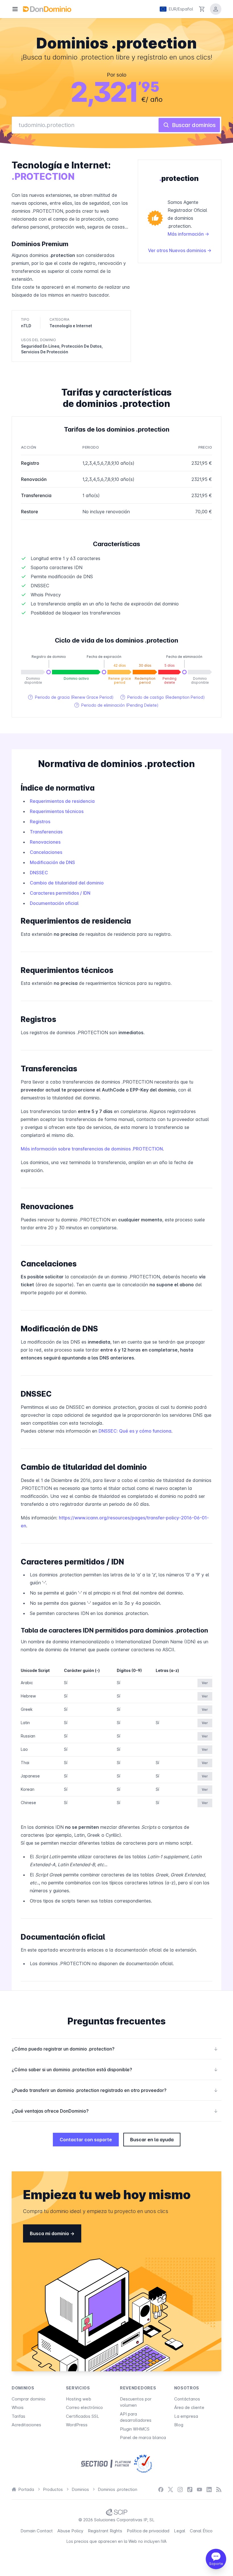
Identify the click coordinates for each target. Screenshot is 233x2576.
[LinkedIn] (209, 2490)
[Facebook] (161, 2490)
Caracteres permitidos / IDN (60, 893)
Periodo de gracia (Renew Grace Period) (71, 697)
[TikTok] (190, 2490)
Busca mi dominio (50, 2233)
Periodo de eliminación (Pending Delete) (116, 705)
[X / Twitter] (170, 2490)
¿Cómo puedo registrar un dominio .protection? (115, 2049)
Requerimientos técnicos (57, 811)
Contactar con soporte (86, 2140)
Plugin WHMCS (135, 2429)
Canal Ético (201, 2531)
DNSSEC (39, 873)
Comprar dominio (29, 2399)
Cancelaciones (46, 852)
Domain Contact (37, 2531)
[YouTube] (199, 2490)
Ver (205, 1683)
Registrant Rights (105, 2531)
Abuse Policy (70, 2531)
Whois (18, 2407)
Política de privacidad (148, 2531)
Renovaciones (45, 842)
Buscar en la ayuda (152, 2140)
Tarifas (18, 2416)
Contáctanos (187, 2399)
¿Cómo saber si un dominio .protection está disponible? (115, 2070)
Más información (186, 234)
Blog (179, 2425)
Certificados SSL (83, 2416)
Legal (180, 2531)
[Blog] (219, 2490)
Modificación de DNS (52, 862)
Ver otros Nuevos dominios (178, 250)
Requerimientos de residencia (62, 801)
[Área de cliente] (216, 9)
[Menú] (15, 9)
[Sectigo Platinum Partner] (106, 2464)
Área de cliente (189, 2407)
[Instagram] (180, 2490)
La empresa (186, 2416)
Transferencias (46, 832)
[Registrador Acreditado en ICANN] (143, 2464)
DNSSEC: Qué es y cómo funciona (135, 1431)
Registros (40, 822)
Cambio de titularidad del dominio (67, 883)
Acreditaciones (26, 2425)
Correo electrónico (84, 2407)
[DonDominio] (47, 9)
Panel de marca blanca (143, 2437)
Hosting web (79, 2399)
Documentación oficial (54, 903)
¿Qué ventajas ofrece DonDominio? (115, 2111)
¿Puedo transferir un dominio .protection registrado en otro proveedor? (115, 2090)
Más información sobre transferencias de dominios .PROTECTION (92, 1149)
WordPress (77, 2425)
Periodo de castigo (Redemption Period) (163, 697)
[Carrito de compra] (202, 9)
